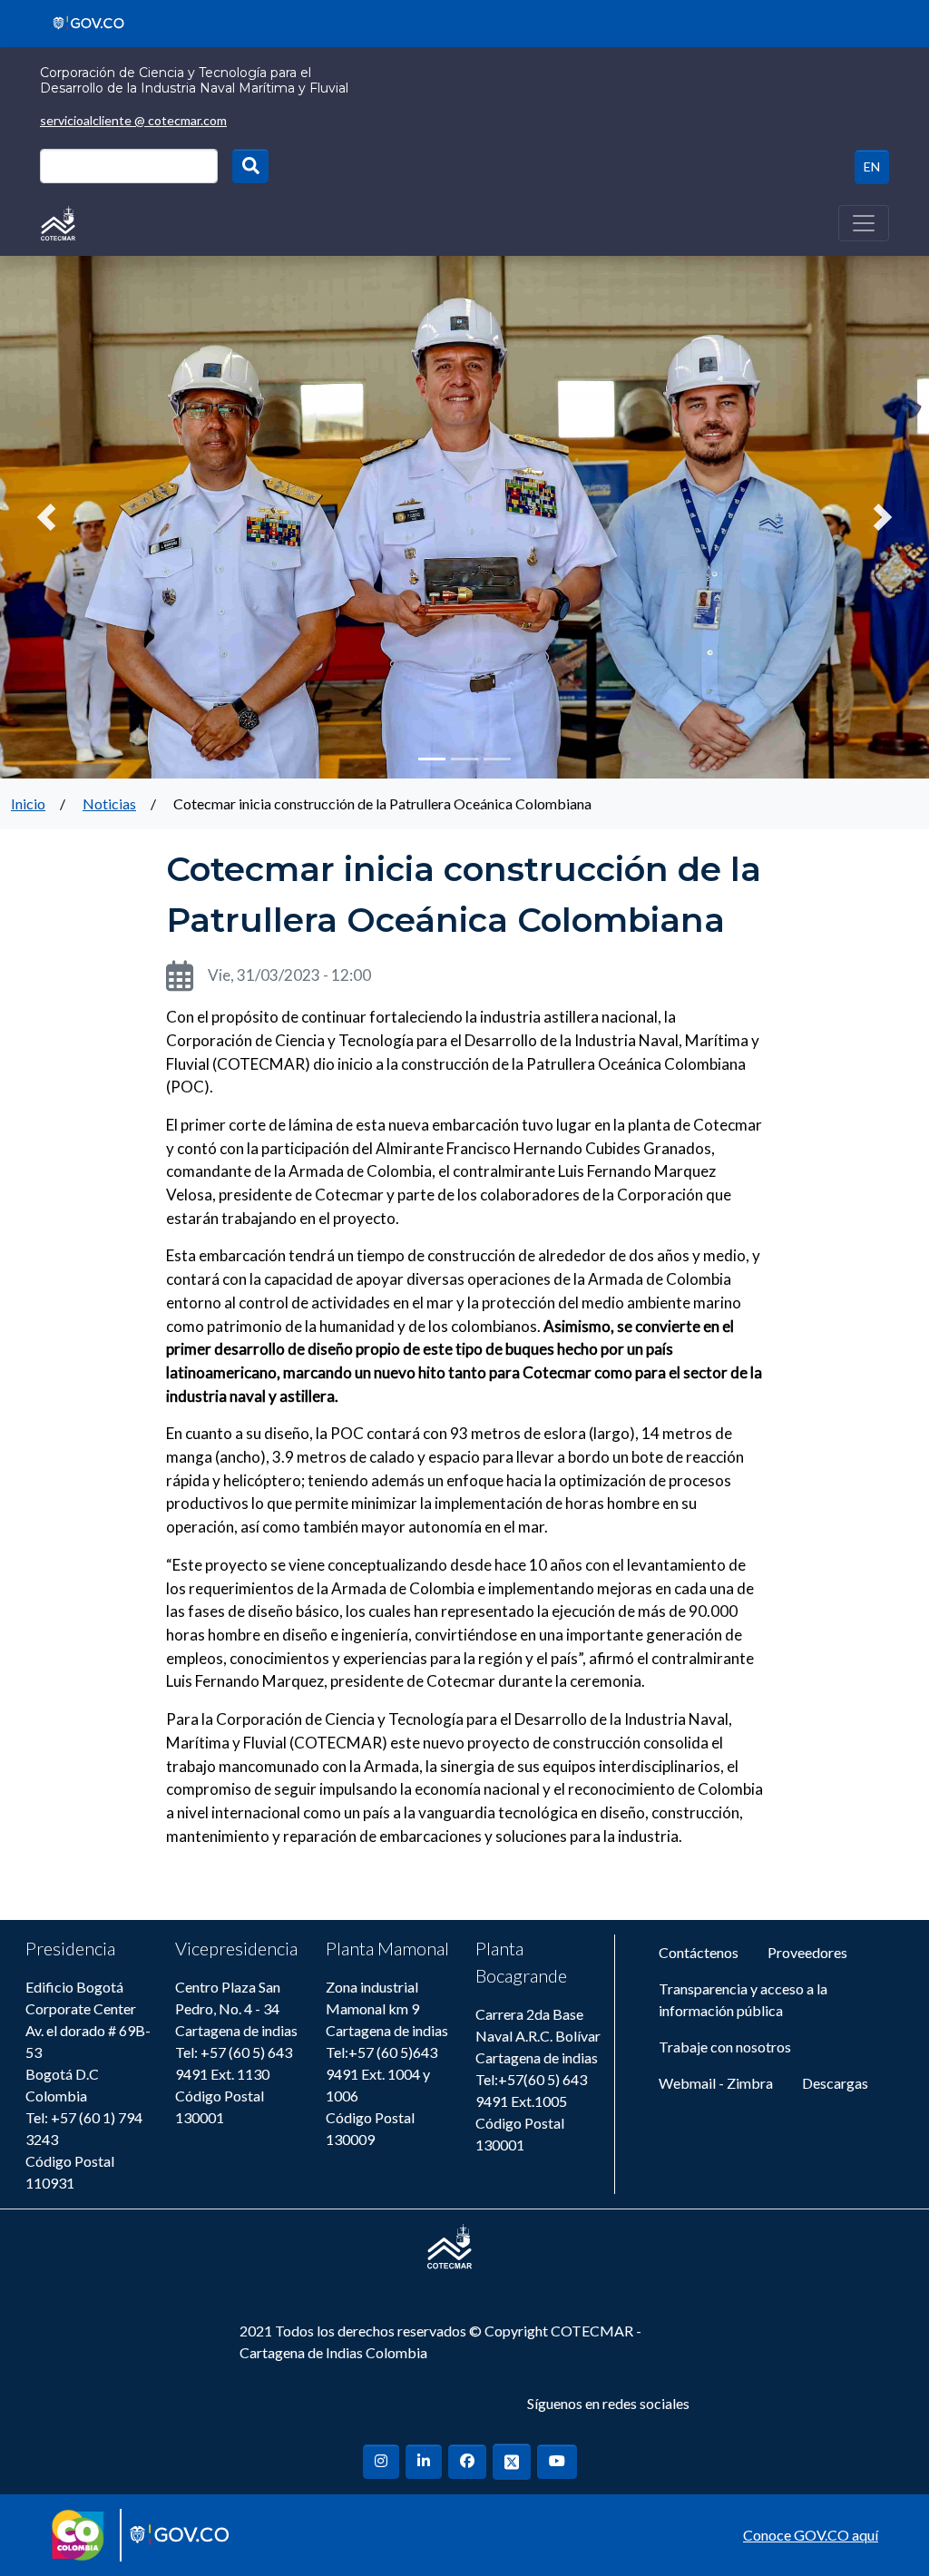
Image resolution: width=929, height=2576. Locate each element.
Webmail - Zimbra (716, 2083)
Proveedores (807, 1952)
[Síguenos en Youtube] (557, 2462)
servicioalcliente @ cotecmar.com (133, 120)
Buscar (250, 166)
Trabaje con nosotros (725, 2047)
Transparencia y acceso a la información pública (743, 1999)
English (872, 167)
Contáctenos (699, 1952)
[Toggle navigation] (864, 223)
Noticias (109, 803)
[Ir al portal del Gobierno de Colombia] (82, 21)
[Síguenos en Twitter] (512, 2461)
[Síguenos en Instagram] (381, 2462)
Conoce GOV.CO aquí (811, 2535)
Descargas (835, 2083)
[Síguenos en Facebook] (467, 2462)
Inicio (28, 803)
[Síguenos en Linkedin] (424, 2462)
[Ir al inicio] (58, 221)
